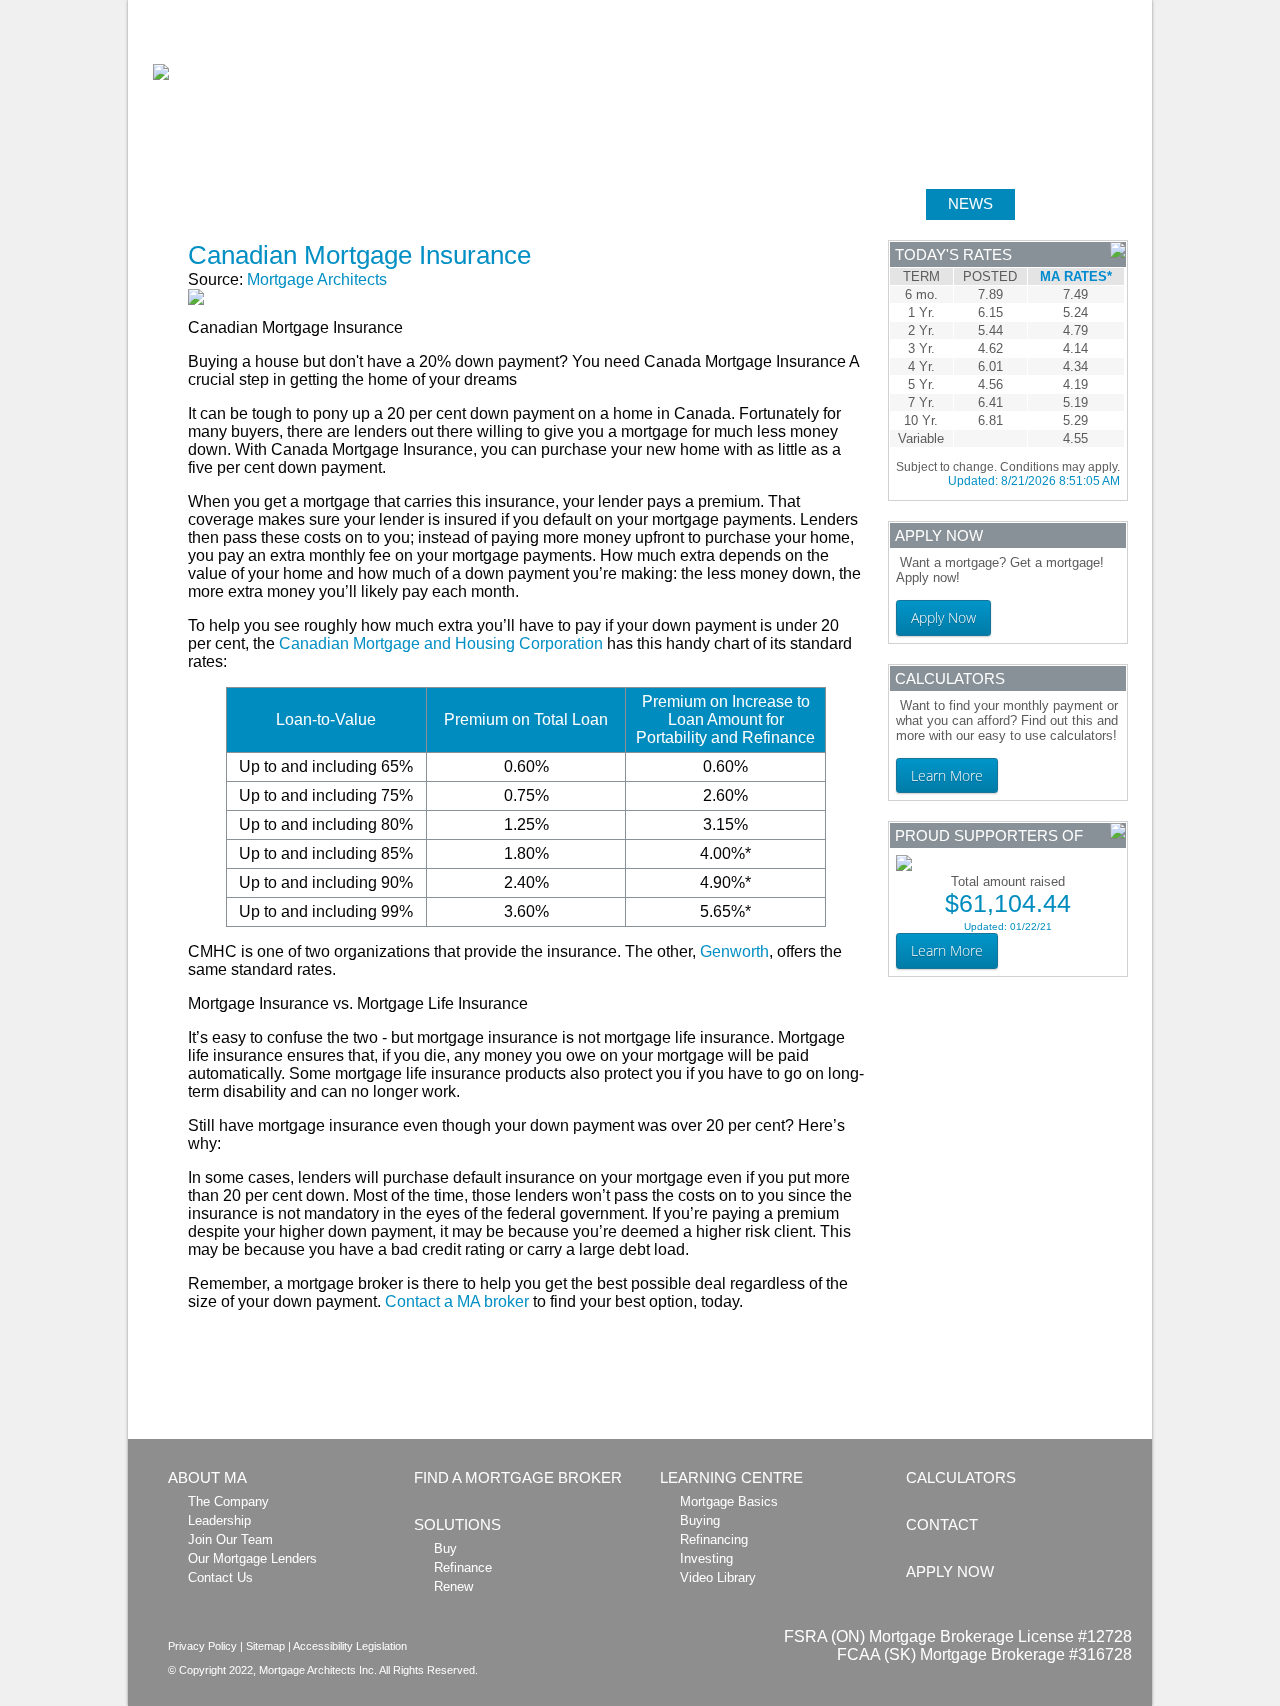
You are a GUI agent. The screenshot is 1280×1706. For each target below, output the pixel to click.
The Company (228, 1501)
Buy (445, 1548)
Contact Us (220, 1577)
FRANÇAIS (1119, 11)
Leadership (219, 1520)
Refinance (463, 1567)
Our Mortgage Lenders (252, 1558)
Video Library (718, 1577)
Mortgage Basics (729, 1501)
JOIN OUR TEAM (934, 11)
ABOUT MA (220, 203)
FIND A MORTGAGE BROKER (518, 1477)
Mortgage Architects (317, 279)
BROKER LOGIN (1035, 11)
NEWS (970, 203)
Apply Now (943, 617)
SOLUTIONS (511, 203)
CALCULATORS (657, 203)
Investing (706, 1558)
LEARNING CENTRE (829, 203)
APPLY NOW (1083, 203)
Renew (453, 1586)
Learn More (947, 775)
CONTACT (942, 1524)
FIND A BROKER (364, 203)
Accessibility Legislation (350, 1646)
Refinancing (714, 1539)
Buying (700, 1520)
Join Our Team (230, 1539)
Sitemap (265, 1646)
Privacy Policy (202, 1646)
